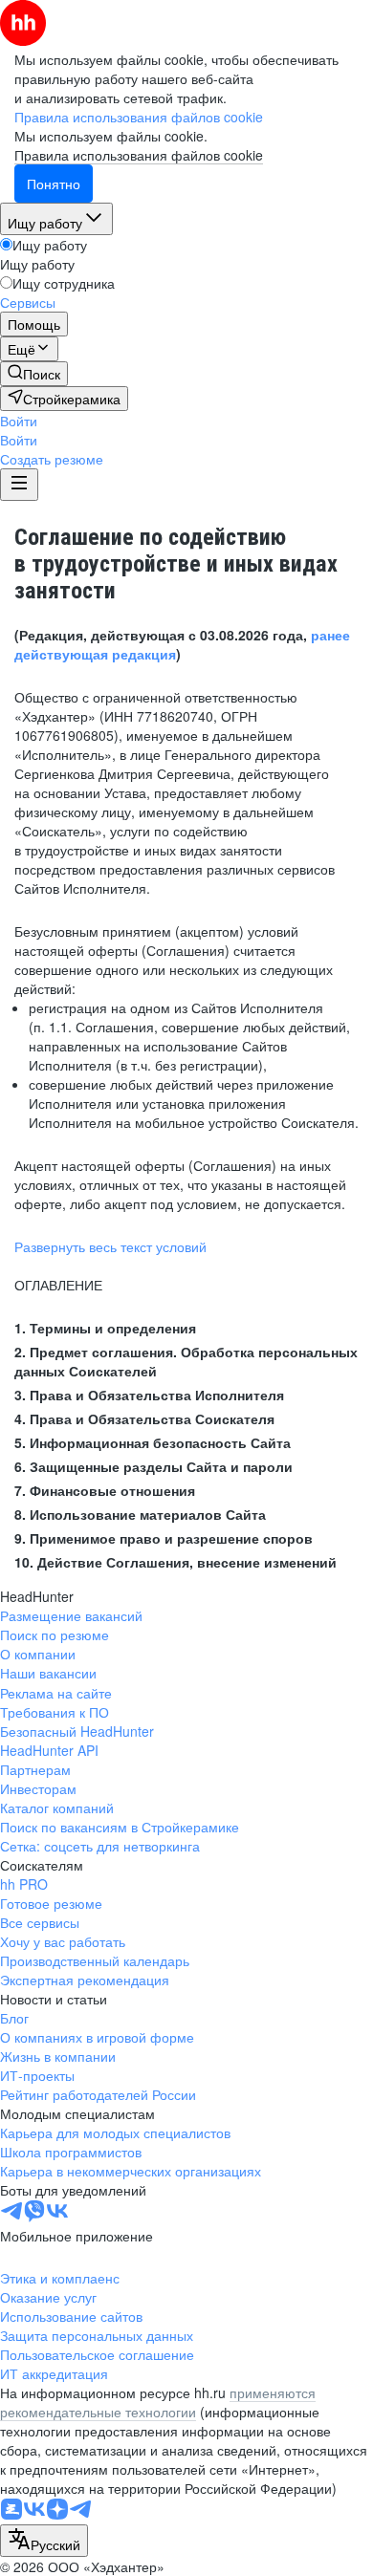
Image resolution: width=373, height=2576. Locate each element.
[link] (34, 374)
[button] (19, 421)
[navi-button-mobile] (19, 485)
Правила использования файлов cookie (139, 155)
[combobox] (44, 2541)
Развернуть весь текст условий (110, 1246)
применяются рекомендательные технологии (158, 2402)
